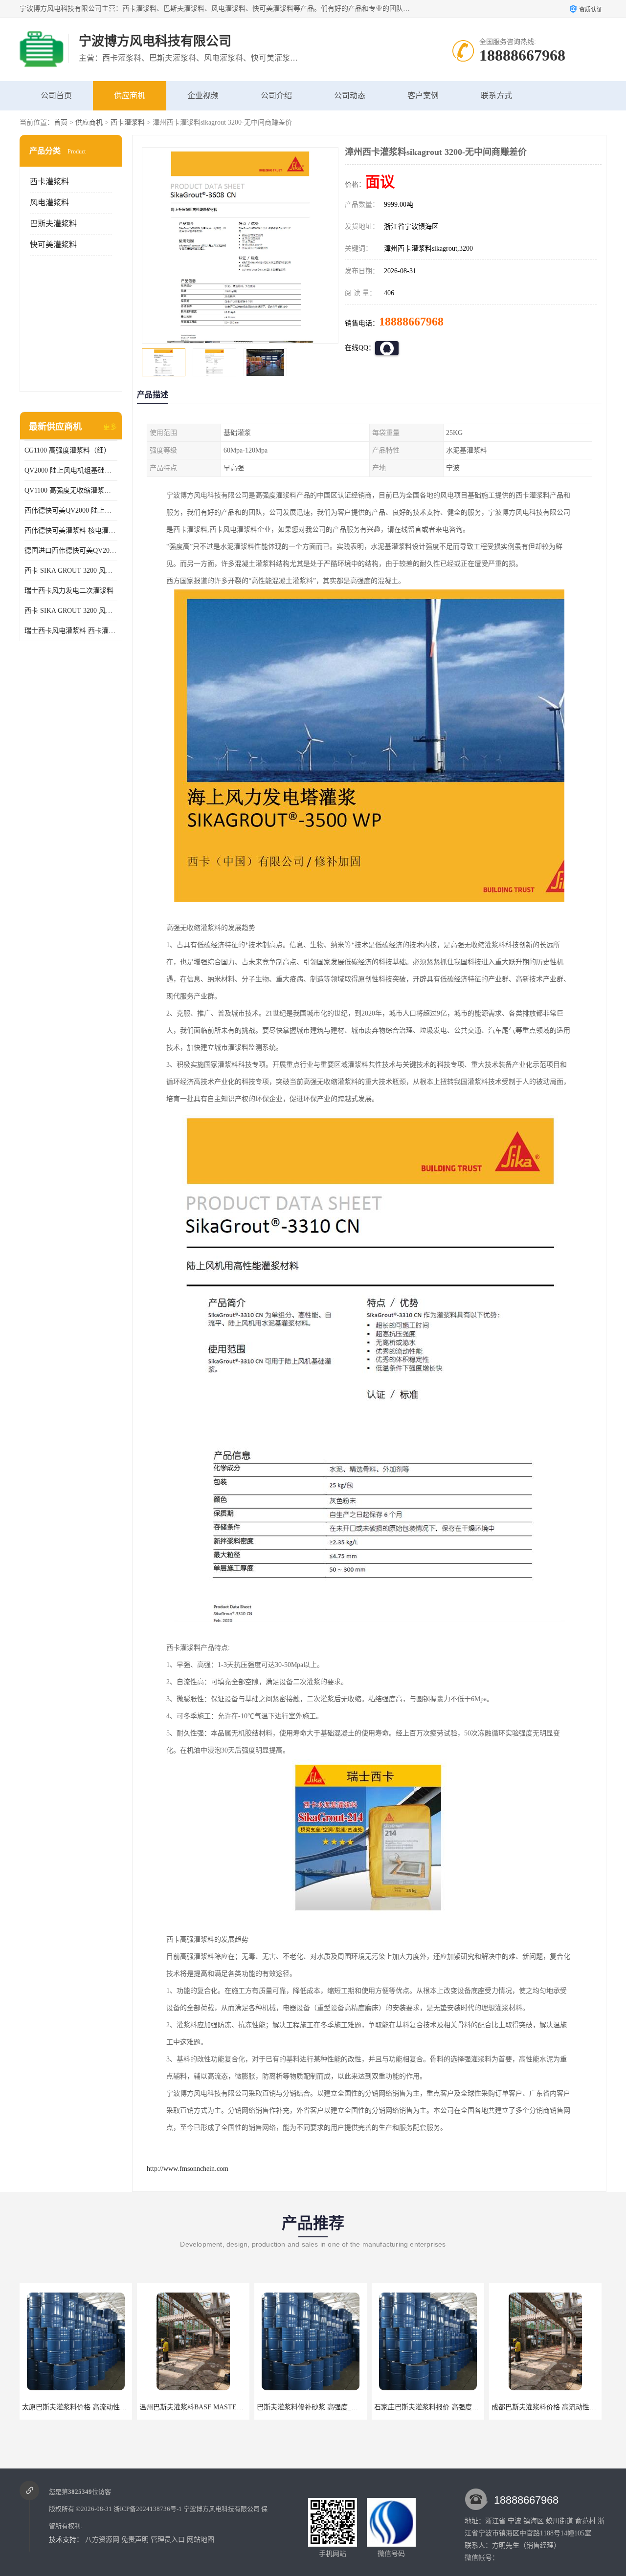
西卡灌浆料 (128, 122)
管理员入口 (168, 2540)
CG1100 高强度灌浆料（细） (67, 450)
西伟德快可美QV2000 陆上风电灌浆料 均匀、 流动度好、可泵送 (71, 510)
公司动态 (350, 96)
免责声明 (135, 2540)
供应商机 (130, 96)
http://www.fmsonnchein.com (188, 2169)
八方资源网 (102, 2540)
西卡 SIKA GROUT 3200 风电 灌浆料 (71, 571)
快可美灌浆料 (53, 245)
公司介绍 (276, 96)
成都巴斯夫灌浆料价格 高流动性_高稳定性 (438, 2407)
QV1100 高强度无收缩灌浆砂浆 (71, 490)
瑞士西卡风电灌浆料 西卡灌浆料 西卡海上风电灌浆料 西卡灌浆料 (71, 631)
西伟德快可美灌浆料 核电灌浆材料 (71, 530)
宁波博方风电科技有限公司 (222, 2509)
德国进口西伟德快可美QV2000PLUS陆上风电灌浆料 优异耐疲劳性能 (71, 551)
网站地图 (201, 2540)
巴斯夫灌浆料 (53, 224)
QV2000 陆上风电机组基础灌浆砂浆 (71, 470)
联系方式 (496, 96)
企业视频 (203, 96)
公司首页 (56, 96)
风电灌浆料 (49, 203)
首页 (61, 122)
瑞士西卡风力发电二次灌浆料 (69, 591)
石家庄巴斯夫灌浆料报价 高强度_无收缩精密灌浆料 (335, 2407)
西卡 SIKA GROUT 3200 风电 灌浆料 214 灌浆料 (71, 611)
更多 (110, 427)
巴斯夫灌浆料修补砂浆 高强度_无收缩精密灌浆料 (214, 2407)
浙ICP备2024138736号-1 (148, 2509)
